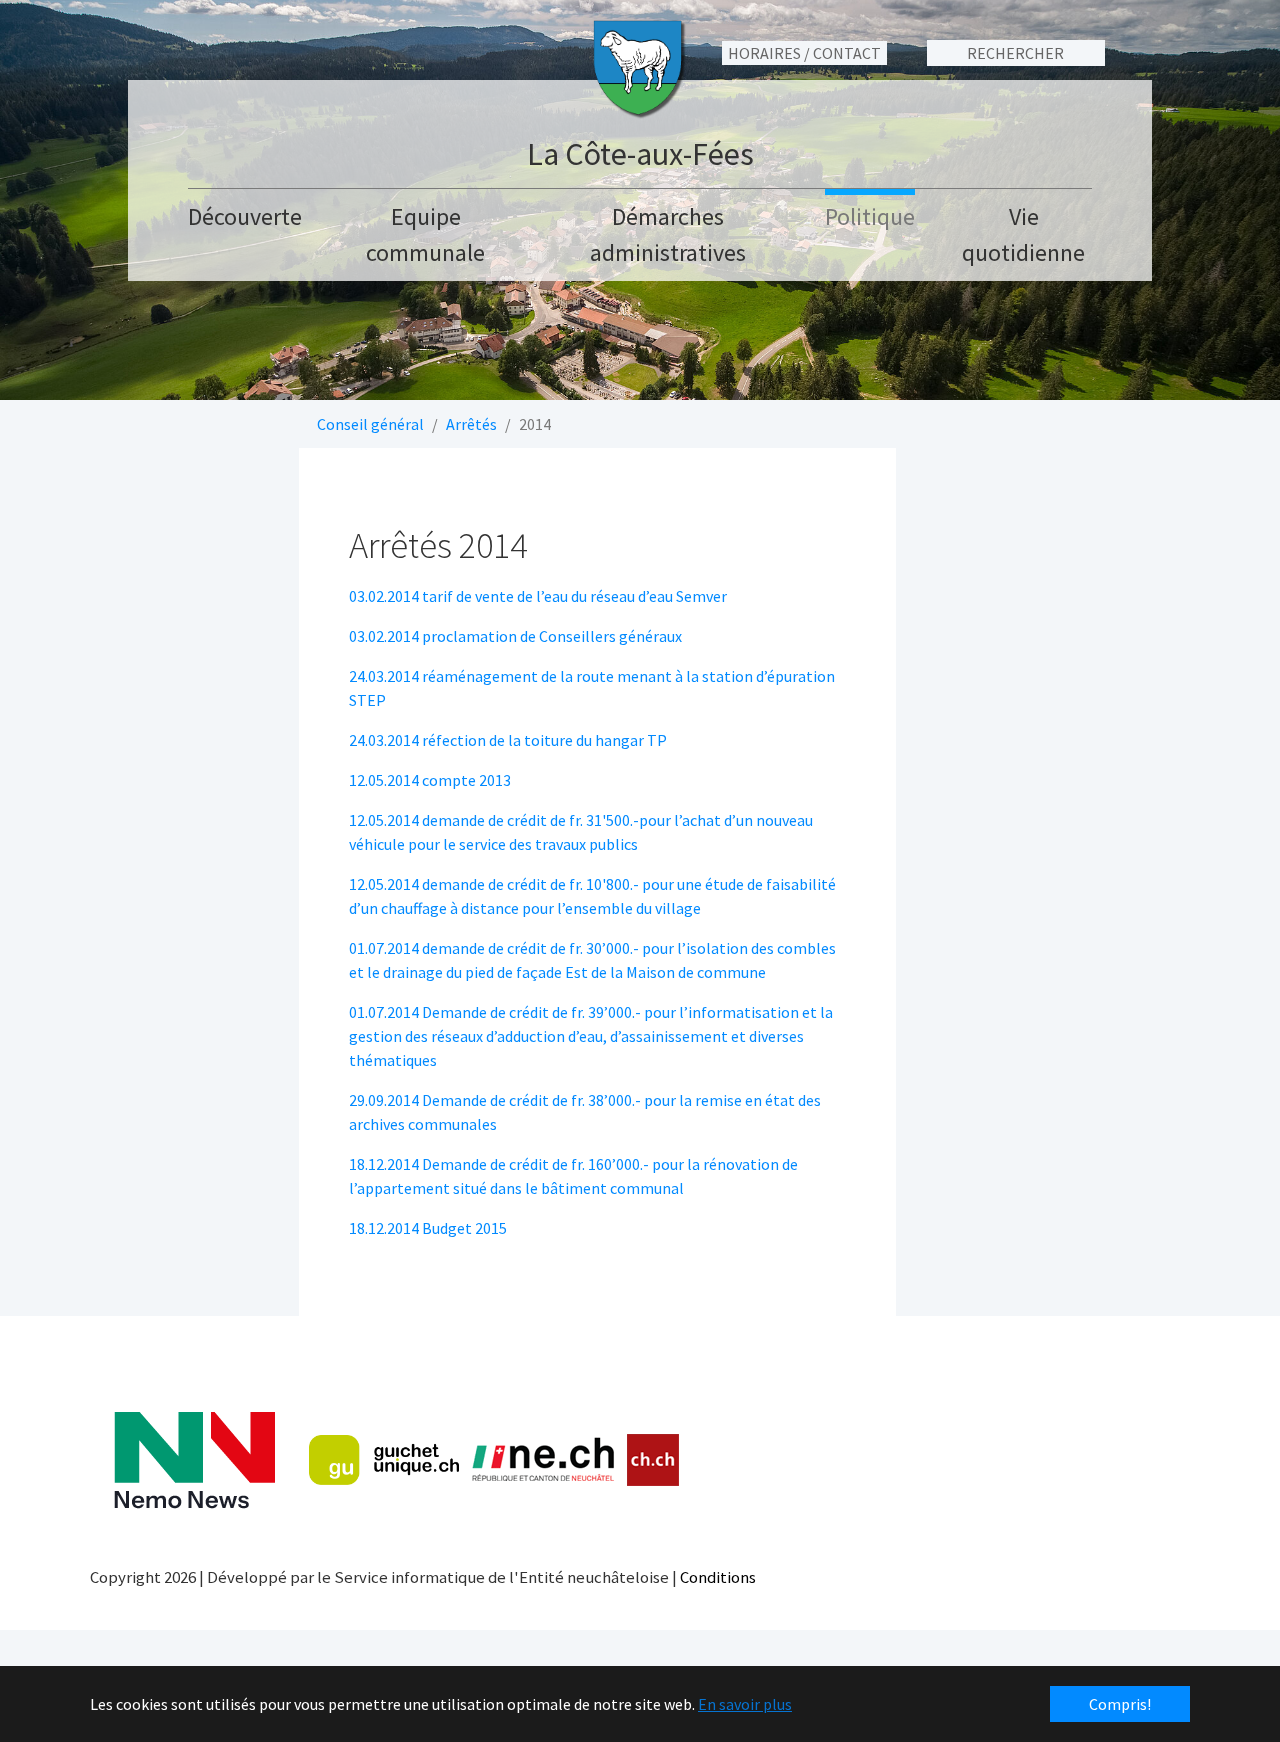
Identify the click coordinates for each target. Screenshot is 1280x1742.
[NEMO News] (194, 1460)
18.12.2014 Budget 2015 (428, 1228)
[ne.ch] (542, 1460)
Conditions (718, 1577)
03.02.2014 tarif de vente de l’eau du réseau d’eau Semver (538, 596)
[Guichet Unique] (384, 1460)
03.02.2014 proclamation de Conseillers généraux (515, 636)
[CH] (653, 1460)
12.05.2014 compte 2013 (430, 780)
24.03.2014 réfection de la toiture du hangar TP (508, 740)
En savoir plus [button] (745, 1704)
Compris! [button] (1120, 1704)
